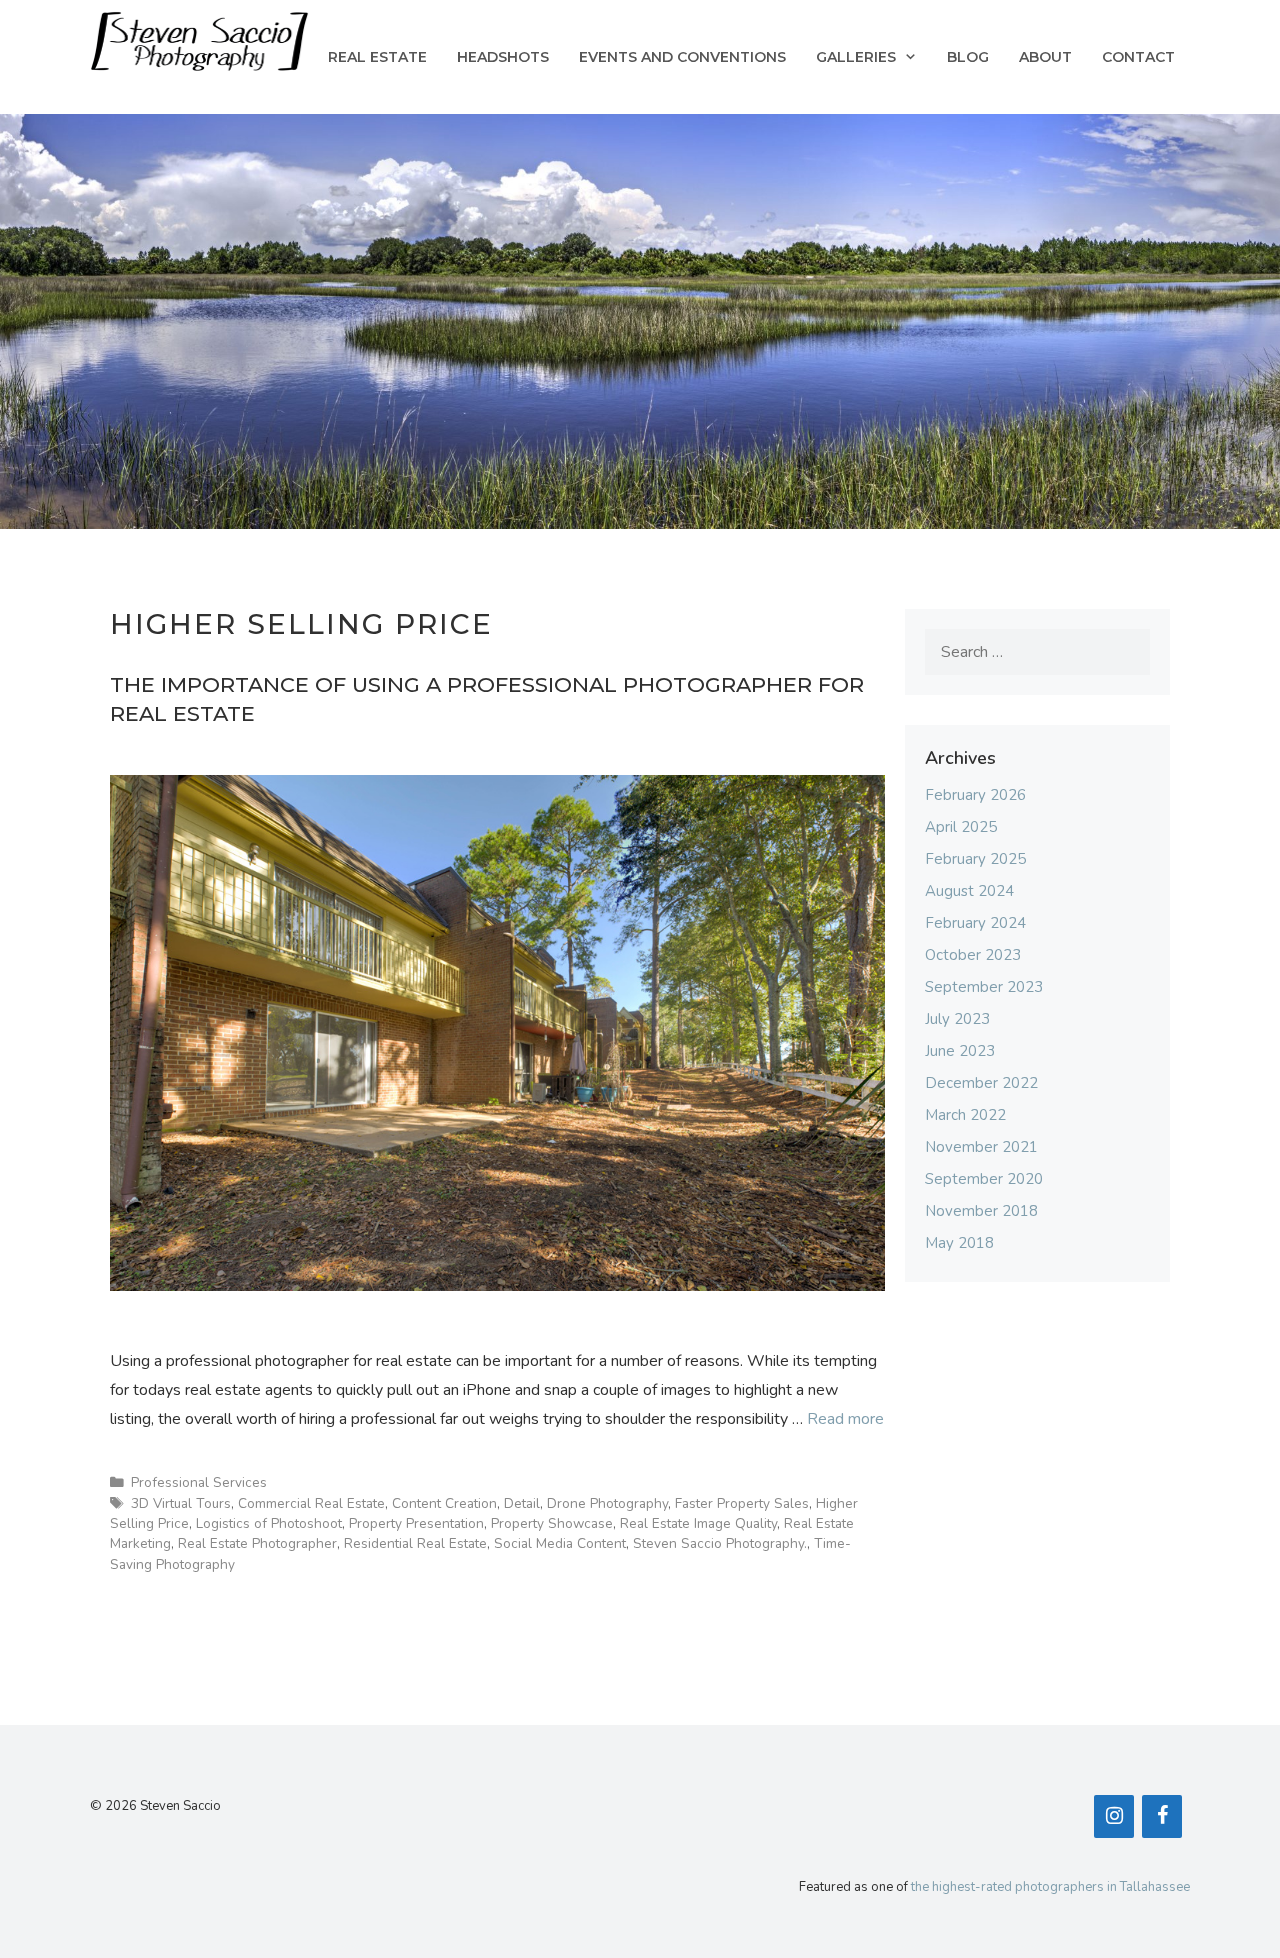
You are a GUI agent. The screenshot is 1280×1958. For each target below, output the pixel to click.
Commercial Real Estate (311, 1503)
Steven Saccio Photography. (720, 1543)
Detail (522, 1503)
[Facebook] (1162, 1816)
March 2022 (965, 1115)
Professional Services (199, 1482)
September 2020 (984, 1179)
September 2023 (984, 987)
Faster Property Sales (742, 1503)
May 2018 (959, 1243)
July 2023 (957, 1019)
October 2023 (973, 955)
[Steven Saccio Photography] (200, 40)
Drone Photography (607, 1503)
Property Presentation (416, 1523)
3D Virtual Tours (181, 1503)
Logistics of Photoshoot (269, 1523)
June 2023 (960, 1051)
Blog (968, 57)
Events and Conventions (682, 57)
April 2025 (961, 827)
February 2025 (975, 859)
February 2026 (975, 795)
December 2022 (981, 1083)
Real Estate (377, 57)
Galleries (856, 57)
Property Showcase (552, 1523)
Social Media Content (560, 1543)
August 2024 (969, 891)
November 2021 (981, 1147)
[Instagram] (1114, 1816)
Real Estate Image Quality (698, 1523)
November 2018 (981, 1211)
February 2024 (975, 923)
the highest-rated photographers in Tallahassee (1050, 1887)
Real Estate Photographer (257, 1543)
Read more (845, 1419)
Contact (1138, 57)
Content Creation (444, 1503)
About (1045, 57)
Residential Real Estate (415, 1543)
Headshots (503, 57)
